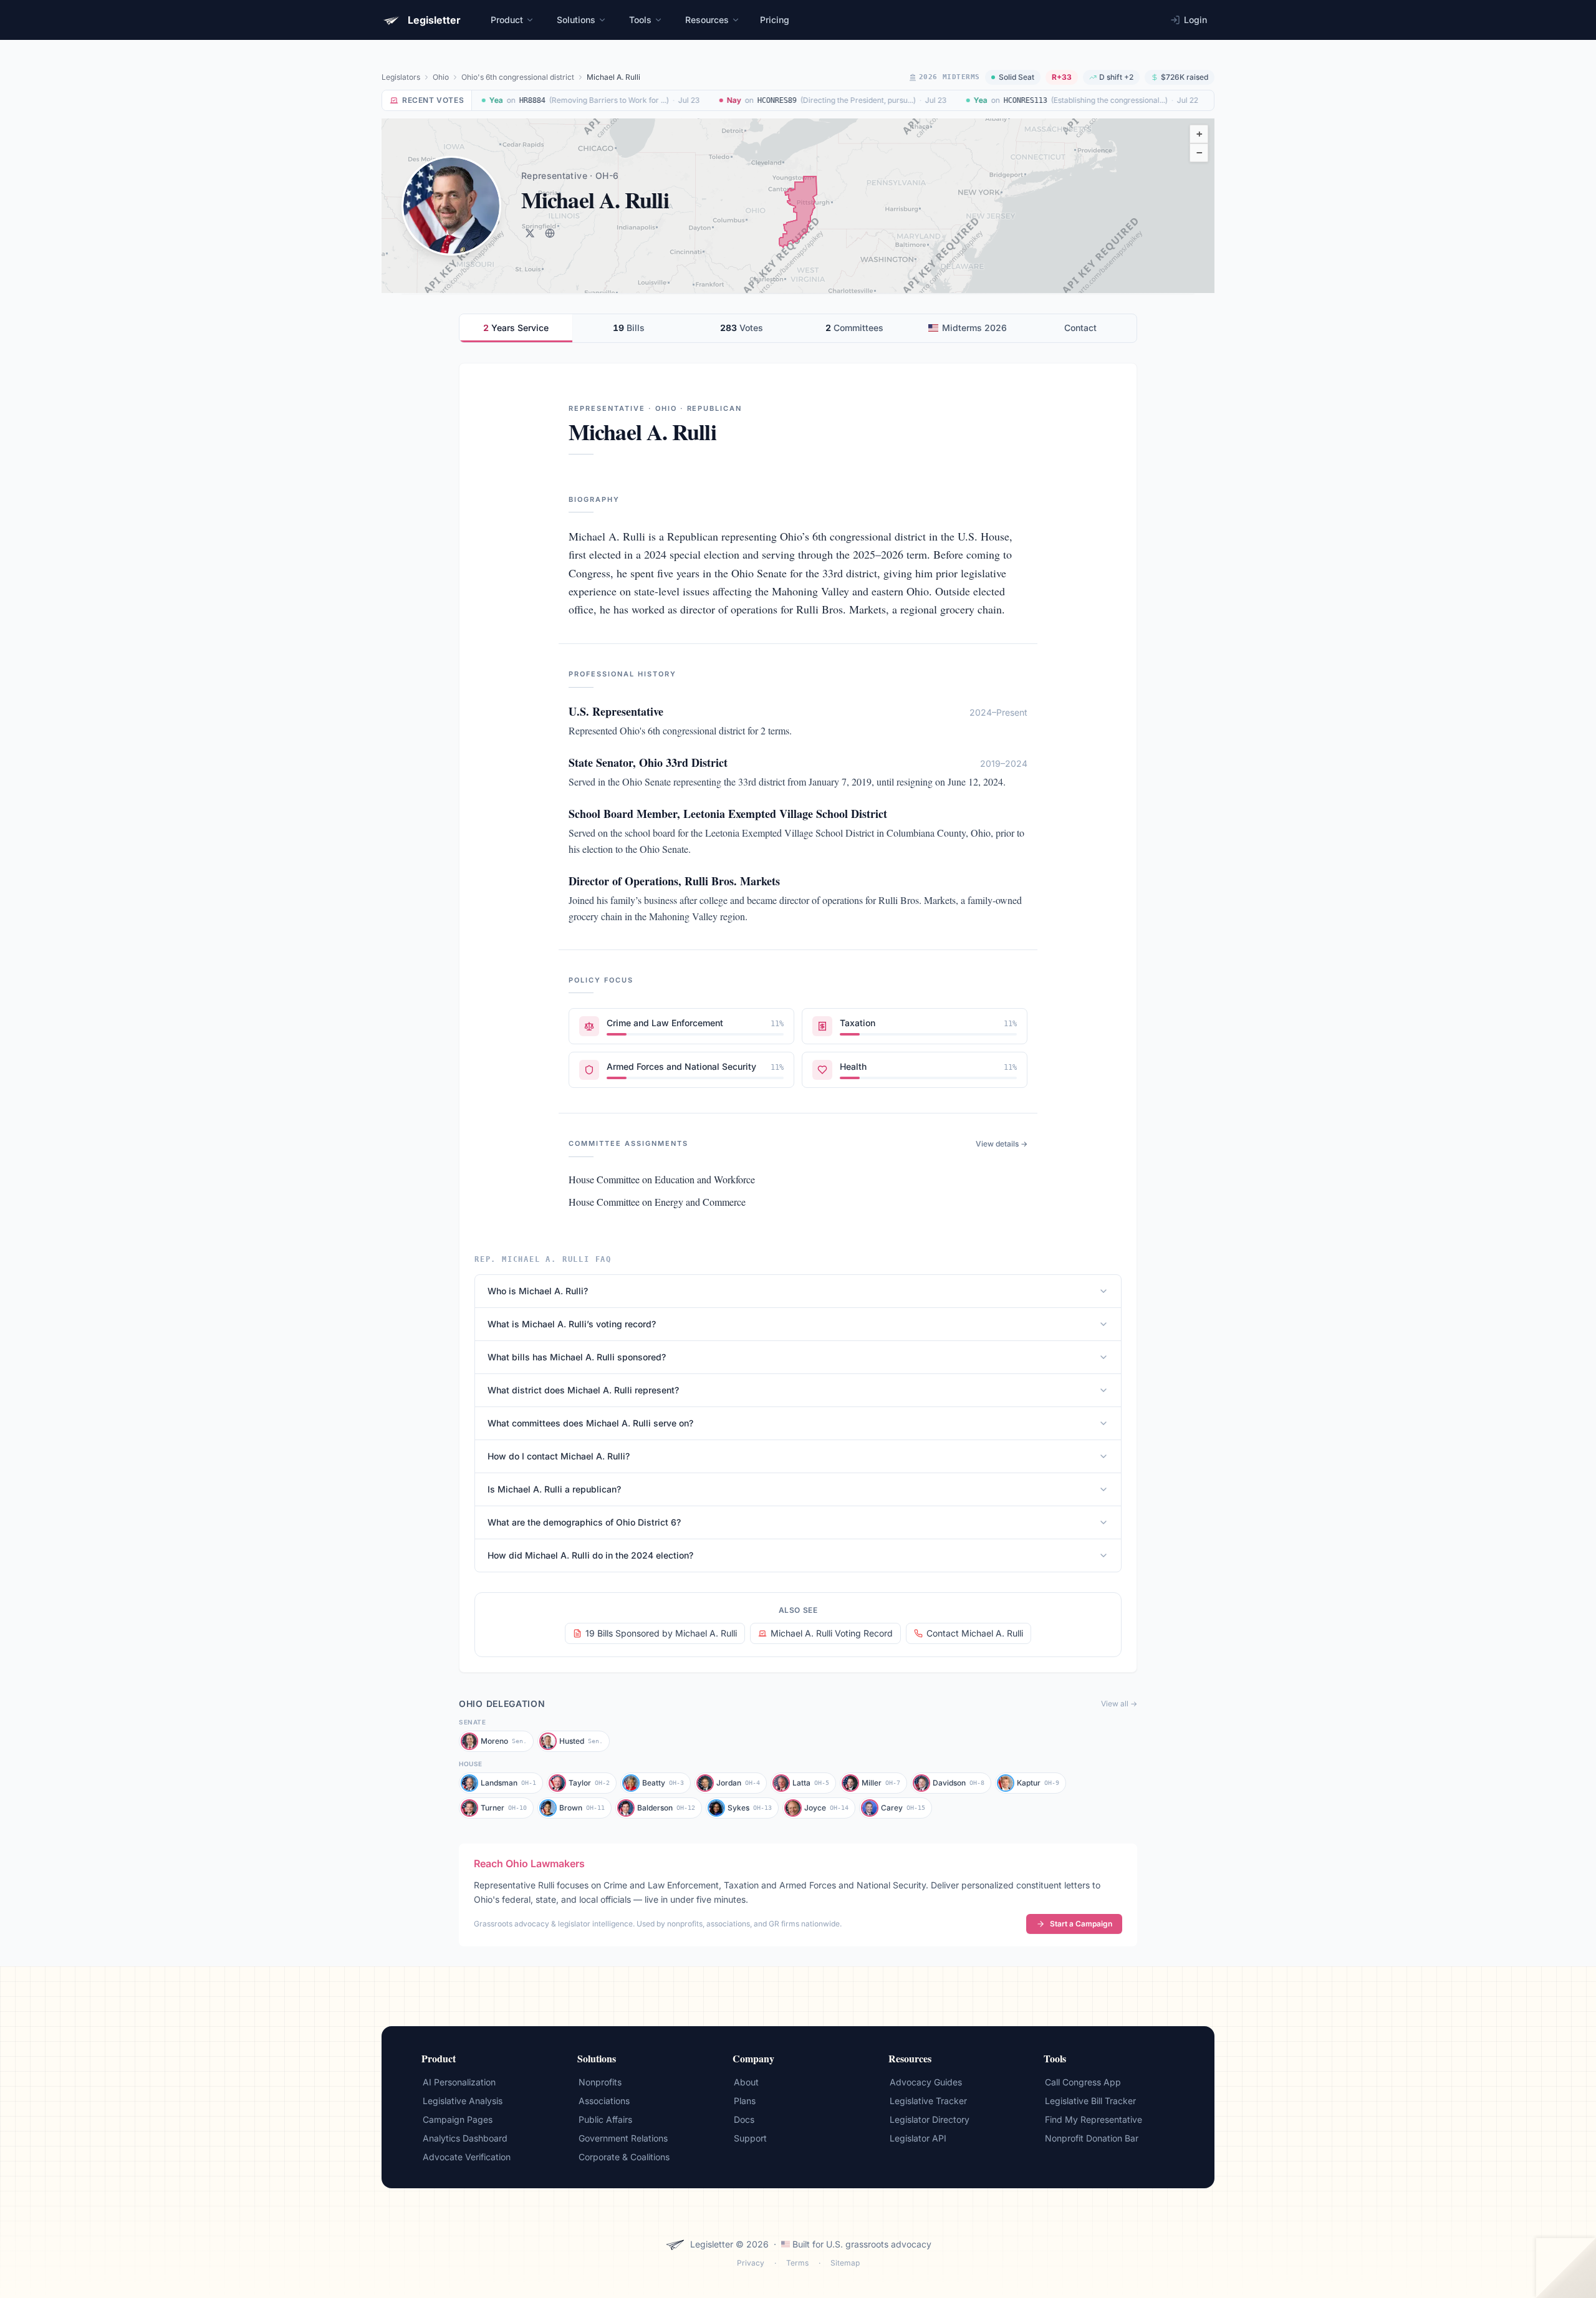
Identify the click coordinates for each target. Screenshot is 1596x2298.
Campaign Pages (458, 2119)
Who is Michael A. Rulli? (538, 1291)
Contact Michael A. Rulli (975, 1633)
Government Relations (623, 2138)
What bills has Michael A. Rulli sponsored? (577, 1357)
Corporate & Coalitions (624, 2157)
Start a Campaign (1081, 1924)
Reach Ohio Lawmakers (529, 1863)
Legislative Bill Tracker (1090, 2101)
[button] (1199, 134)
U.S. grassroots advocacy (879, 2244)
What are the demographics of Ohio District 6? (584, 1522)
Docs (744, 2119)
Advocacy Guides (926, 2082)
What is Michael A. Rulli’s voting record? (572, 1324)
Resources (707, 20)
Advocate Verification (467, 2157)
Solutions (576, 20)
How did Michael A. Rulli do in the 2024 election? (590, 1555)
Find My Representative (1094, 2119)
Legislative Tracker (928, 2101)
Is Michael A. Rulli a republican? (554, 1489)
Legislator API (918, 2138)
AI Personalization (459, 2082)
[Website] (550, 233)
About (746, 2082)
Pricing (775, 20)
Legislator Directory (930, 2119)
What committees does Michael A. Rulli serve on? (590, 1423)
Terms (797, 2263)
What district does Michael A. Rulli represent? (583, 1390)
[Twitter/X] (530, 233)
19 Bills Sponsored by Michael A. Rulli (661, 1633)
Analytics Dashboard (465, 2138)
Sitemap (845, 2263)
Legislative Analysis (463, 2101)
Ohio (441, 77)
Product (507, 20)
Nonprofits (600, 2082)
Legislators (401, 77)
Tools (640, 20)
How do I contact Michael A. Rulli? (559, 1456)
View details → (1002, 1144)
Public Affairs (605, 2119)
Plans (745, 2101)
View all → (1119, 1704)
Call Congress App (1083, 2082)
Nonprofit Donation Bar (1092, 2138)
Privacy (751, 2263)
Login (1195, 20)
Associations (604, 2101)
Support (750, 2138)
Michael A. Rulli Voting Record (832, 1633)
